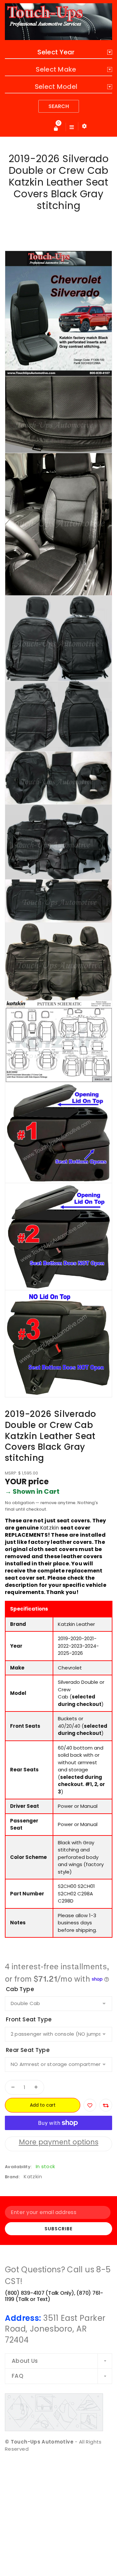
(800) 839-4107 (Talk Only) (39, 2293)
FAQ (18, 2376)
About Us (25, 2361)
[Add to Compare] (106, 2105)
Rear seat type (28, 2050)
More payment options (59, 2142)
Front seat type (29, 2019)
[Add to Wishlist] (90, 2105)
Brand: (12, 2177)
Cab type (20, 1989)
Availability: (18, 2167)
